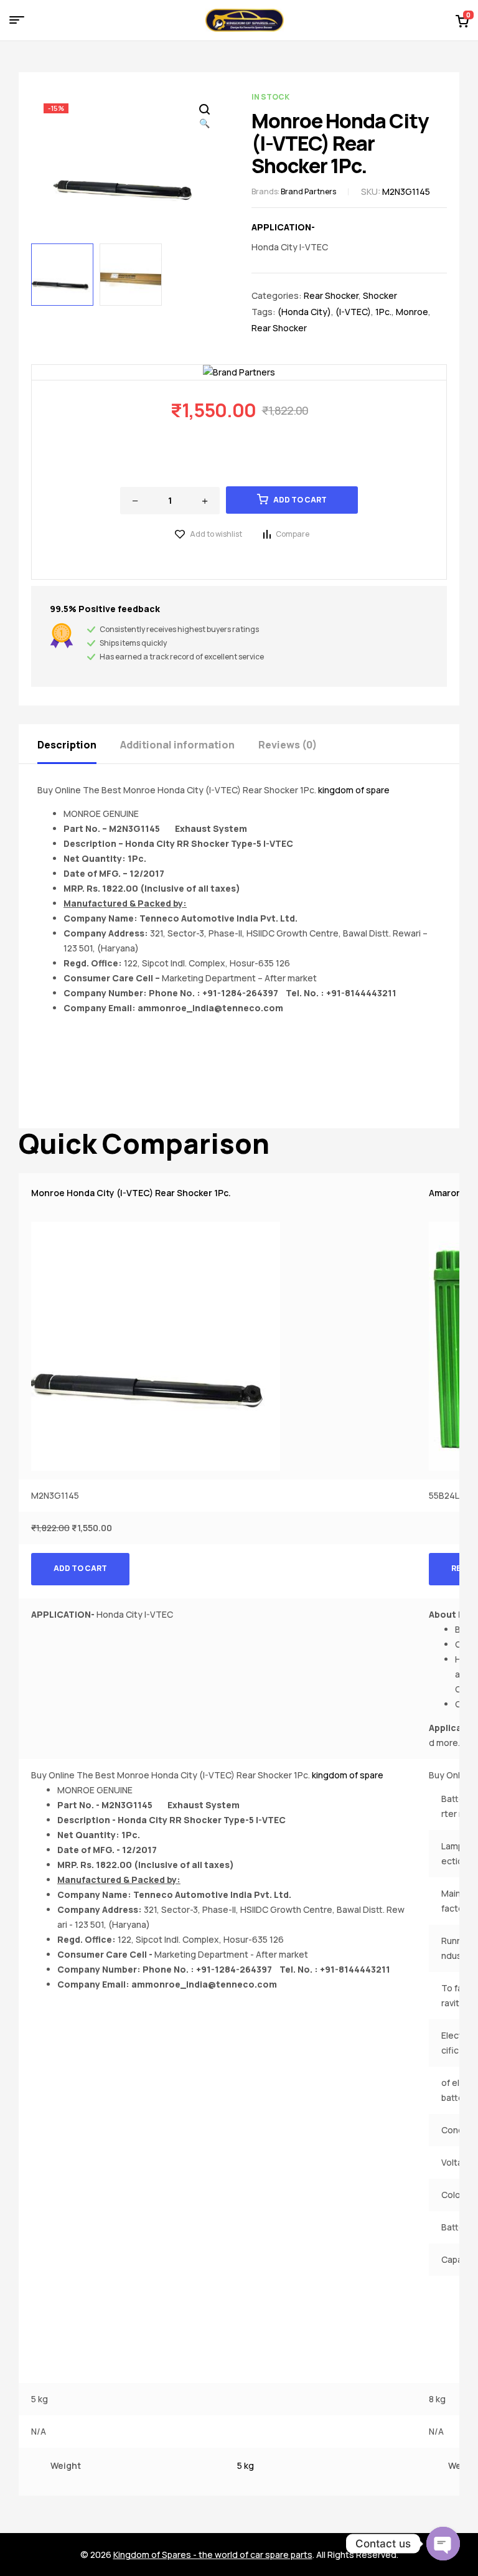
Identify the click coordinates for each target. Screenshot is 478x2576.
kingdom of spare (354, 790)
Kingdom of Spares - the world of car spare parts (213, 2555)
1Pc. (383, 312)
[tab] (78, 744)
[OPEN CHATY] (443, 2544)
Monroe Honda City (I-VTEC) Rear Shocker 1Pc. (131, 1193)
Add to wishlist (216, 534)
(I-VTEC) (353, 312)
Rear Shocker (331, 295)
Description (67, 745)
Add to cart (300, 500)
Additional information (177, 745)
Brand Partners (308, 191)
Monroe (412, 312)
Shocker (380, 295)
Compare (293, 534)
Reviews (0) (288, 745)
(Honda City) (304, 312)
